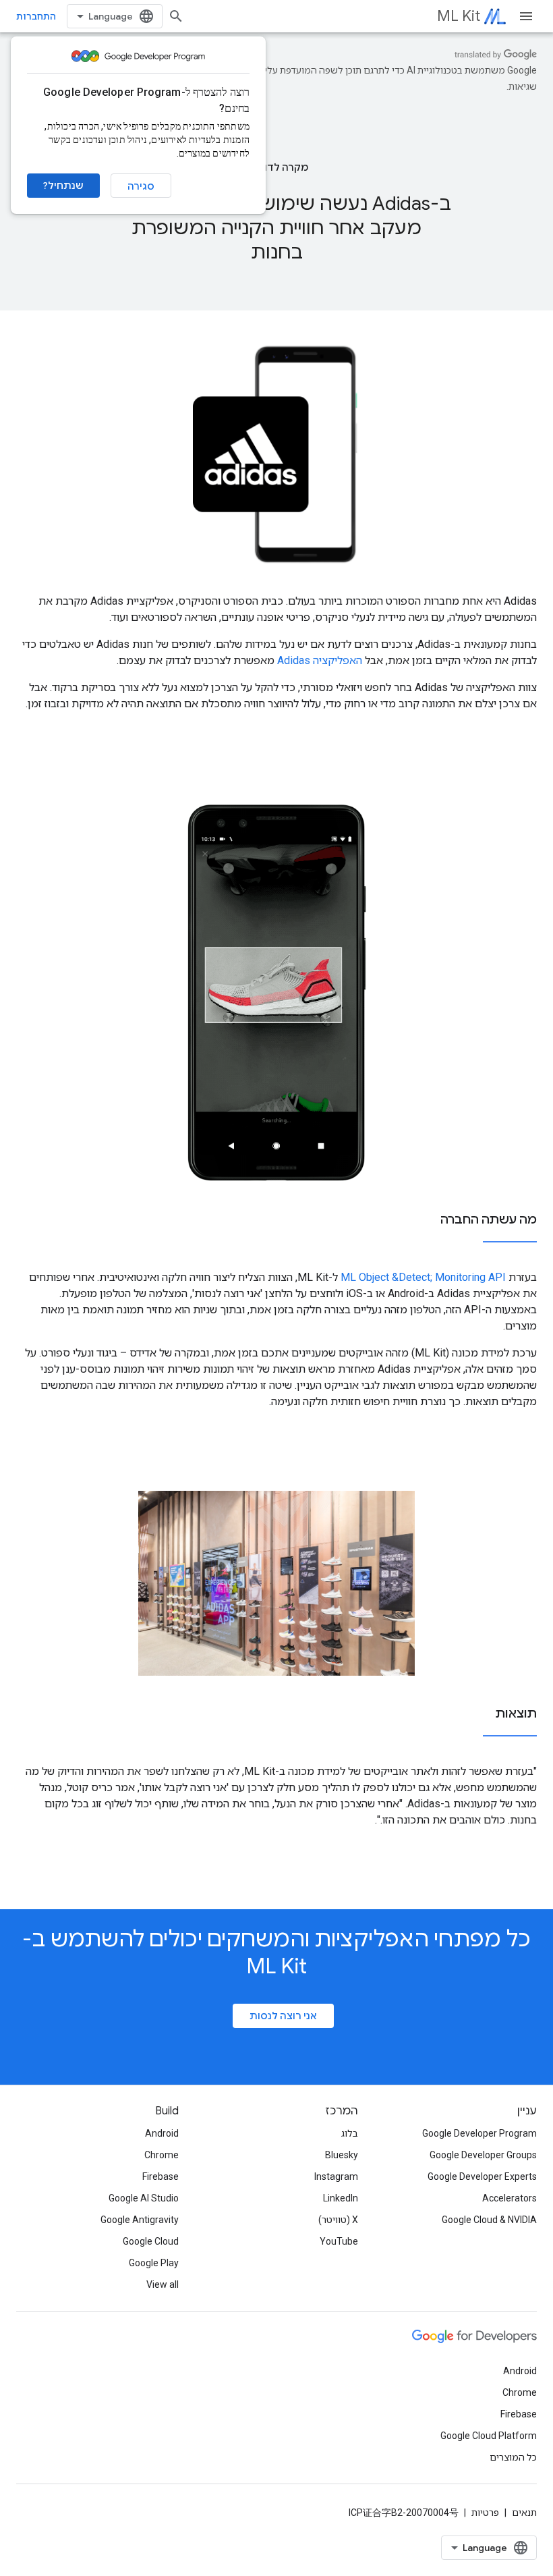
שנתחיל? (63, 186)
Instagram (336, 2176)
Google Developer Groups (483, 2155)
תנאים (524, 2513)
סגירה (141, 186)
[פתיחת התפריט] (526, 16)
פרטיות (485, 2513)
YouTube (339, 2241)
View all (163, 2284)
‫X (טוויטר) (338, 2220)
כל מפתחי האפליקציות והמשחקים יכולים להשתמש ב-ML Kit (276, 1952)
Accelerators (510, 2198)
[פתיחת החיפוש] (176, 16)
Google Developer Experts (482, 2176)
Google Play (154, 2263)
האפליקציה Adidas (320, 660)
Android (162, 2133)
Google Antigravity (140, 2220)
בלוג (350, 2133)
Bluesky (342, 2155)
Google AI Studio (144, 2198)
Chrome (162, 2155)
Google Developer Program (479, 2133)
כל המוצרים (513, 2457)
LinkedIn (341, 2198)
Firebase (161, 2176)
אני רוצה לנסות (283, 2016)
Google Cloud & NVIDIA (489, 2220)
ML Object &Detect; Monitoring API (423, 1277)
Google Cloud (151, 2241)
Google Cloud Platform (489, 2436)
